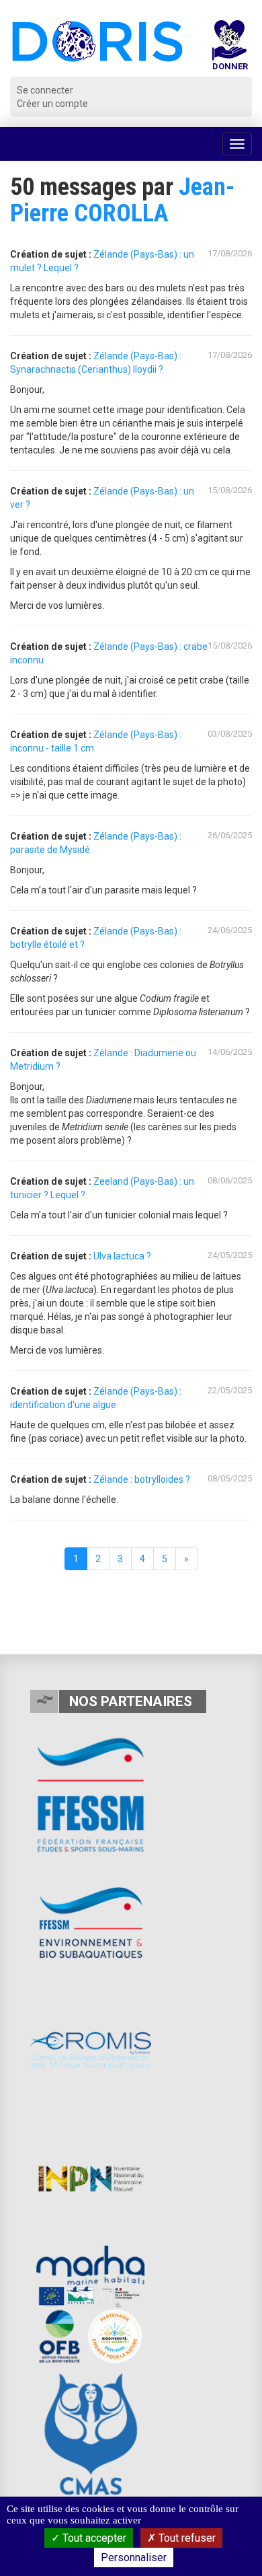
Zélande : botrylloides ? (142, 1479)
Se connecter (45, 90)
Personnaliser (134, 2557)
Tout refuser (186, 2538)
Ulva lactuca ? (122, 1256)
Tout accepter (93, 2538)
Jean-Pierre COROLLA (122, 200)
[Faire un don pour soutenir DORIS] (230, 48)
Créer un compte (52, 104)
